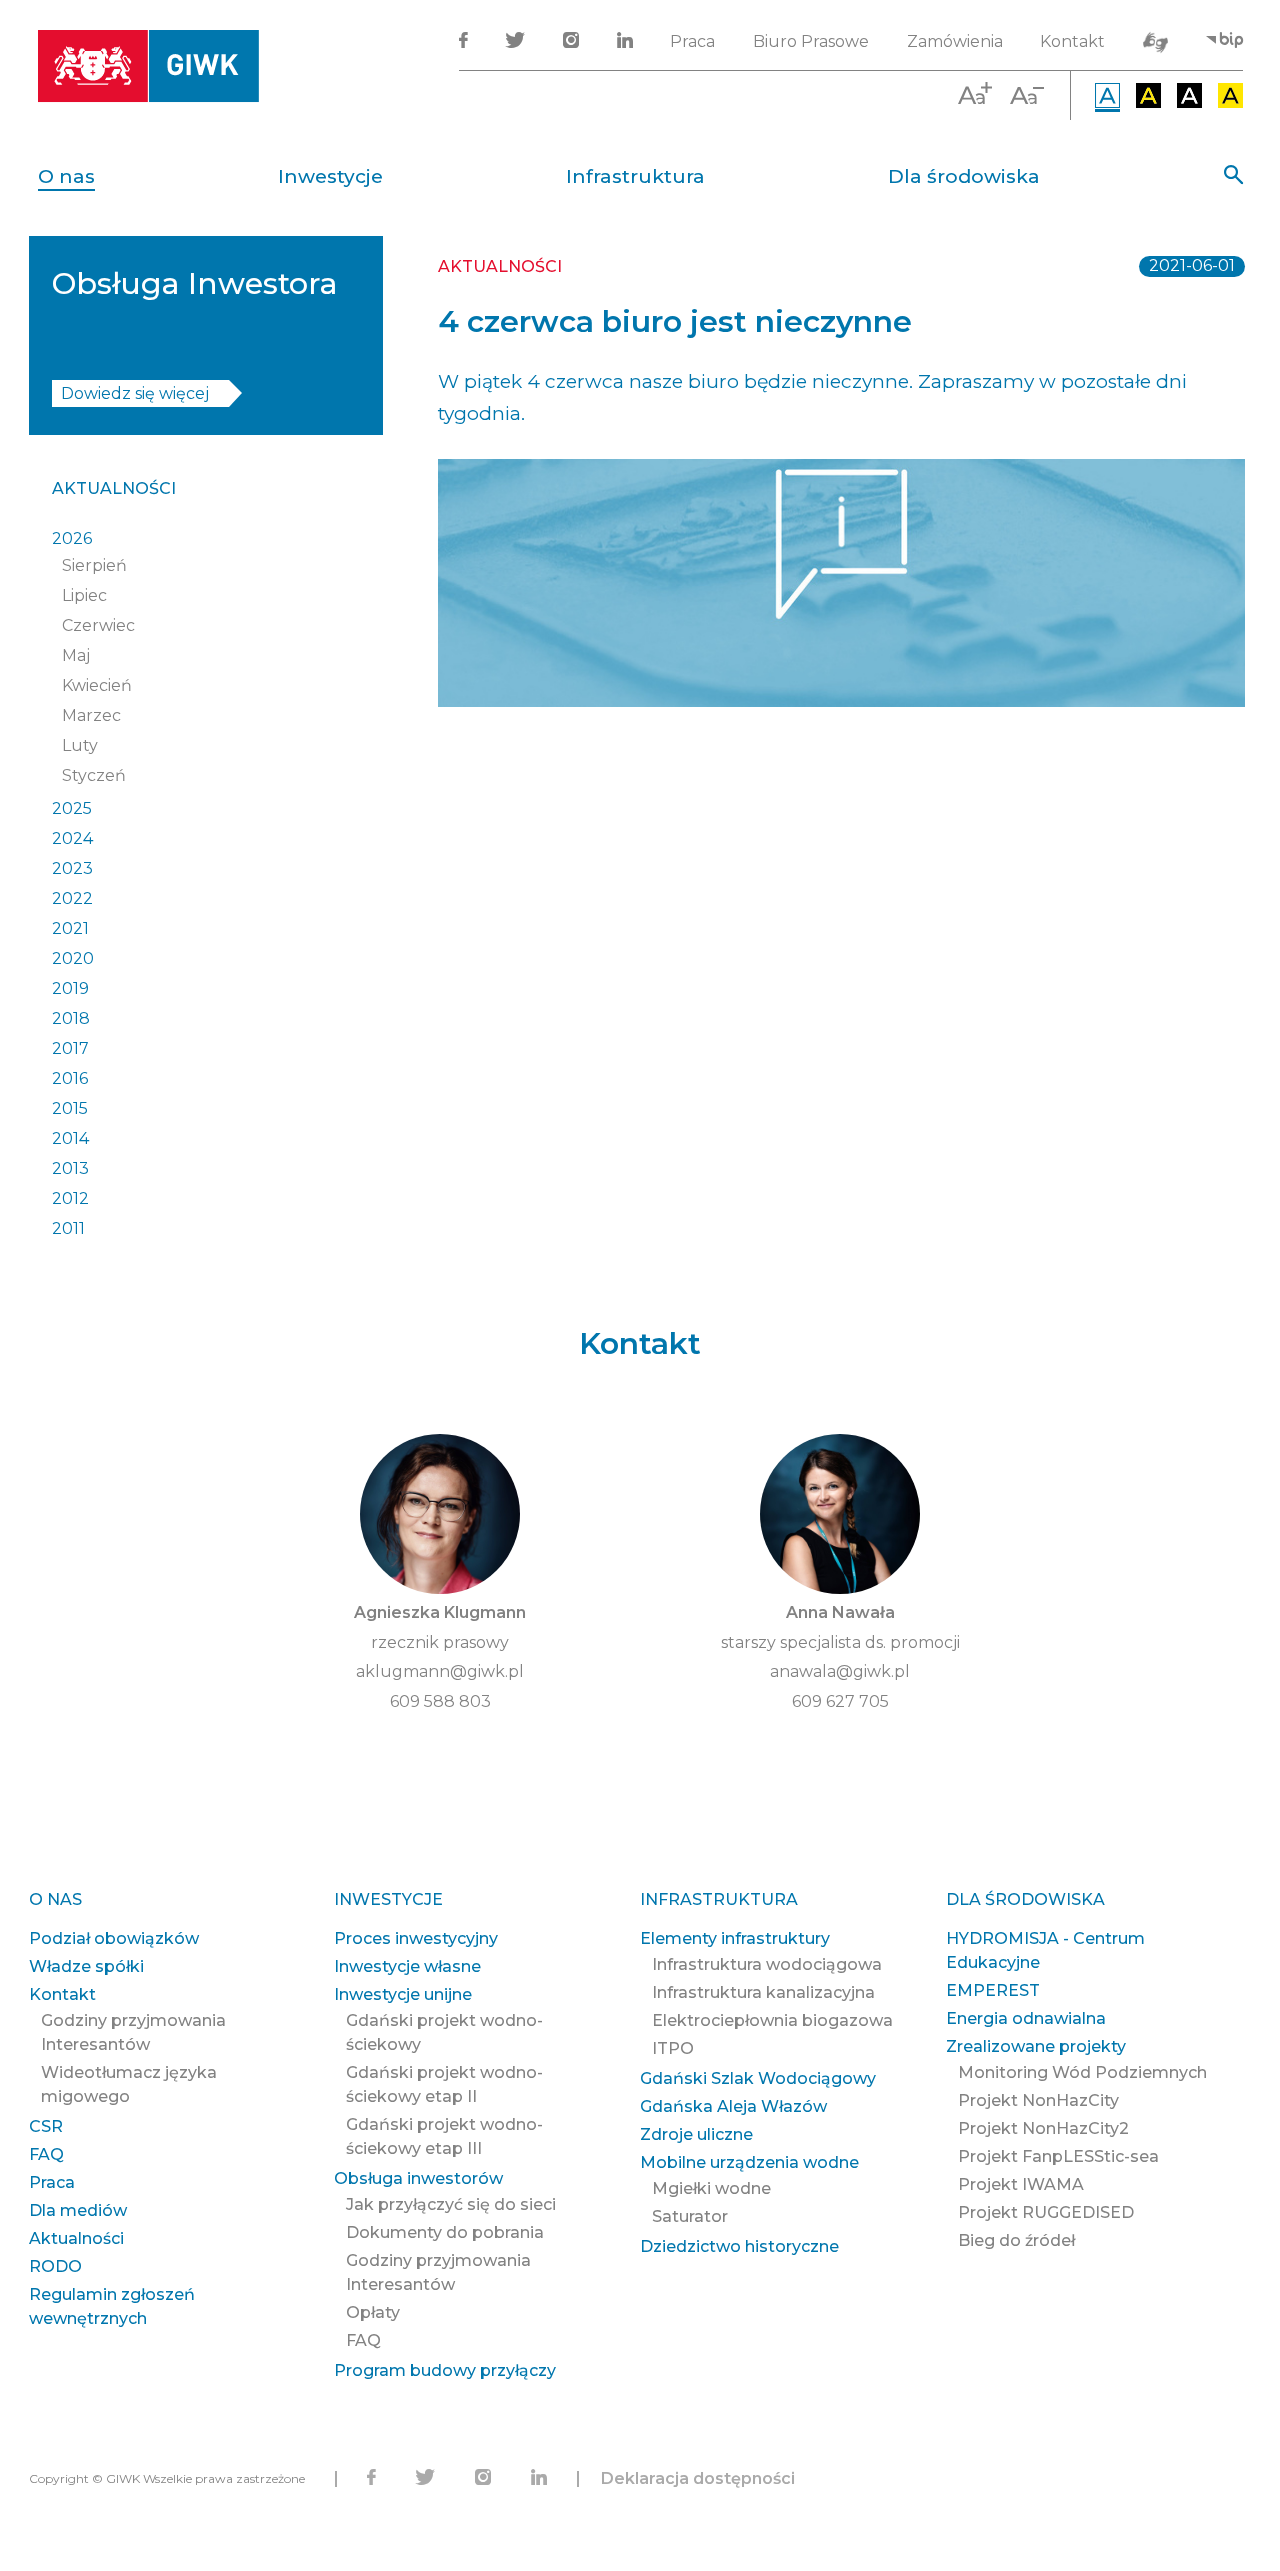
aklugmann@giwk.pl (440, 1671)
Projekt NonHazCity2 (1043, 2128)
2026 (72, 538)
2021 (70, 928)
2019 (70, 988)
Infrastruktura (635, 176)
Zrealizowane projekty (1036, 2046)
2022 (72, 898)
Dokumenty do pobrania (445, 2232)
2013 (70, 1168)
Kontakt (1072, 41)
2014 (70, 1138)
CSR (46, 2126)
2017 (70, 1048)
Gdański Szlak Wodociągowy (758, 2078)
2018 (71, 1018)
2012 (70, 1198)
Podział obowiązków (114, 1938)
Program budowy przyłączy (445, 2370)
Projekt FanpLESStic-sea (1058, 2156)
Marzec (91, 715)
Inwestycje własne (407, 1966)
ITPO (673, 2048)
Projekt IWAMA (1021, 2184)
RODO (55, 2266)
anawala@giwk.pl (840, 1671)
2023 (72, 868)
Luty (80, 745)
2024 (72, 838)
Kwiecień (97, 685)
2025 (72, 808)
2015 (70, 1108)
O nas (66, 176)
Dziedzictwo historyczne (739, 2246)
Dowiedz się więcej (135, 393)
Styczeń (94, 775)
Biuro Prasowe (811, 41)
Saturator (690, 2216)
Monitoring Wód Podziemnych (1082, 2072)
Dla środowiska (964, 176)
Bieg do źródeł (1016, 2240)
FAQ (46, 2154)
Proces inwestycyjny (416, 1938)
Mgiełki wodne (711, 2188)
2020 (73, 958)
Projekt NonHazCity (1038, 2100)
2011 (68, 1228)
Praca (692, 41)
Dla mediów (78, 2210)
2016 (70, 1078)
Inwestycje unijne (403, 1994)
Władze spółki (86, 1966)
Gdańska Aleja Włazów (733, 2106)
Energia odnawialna (1026, 2018)
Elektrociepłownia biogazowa (772, 2020)
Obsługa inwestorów (418, 2178)
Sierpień (94, 565)
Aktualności (114, 488)
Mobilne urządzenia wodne (749, 2162)
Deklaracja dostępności (698, 2478)
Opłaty (373, 2312)
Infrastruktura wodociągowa (767, 1964)
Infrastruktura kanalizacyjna (763, 1992)
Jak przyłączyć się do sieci (451, 2204)
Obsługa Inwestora (195, 283)
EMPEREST (993, 1990)
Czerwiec (98, 625)
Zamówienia (955, 41)
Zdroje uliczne (696, 2134)
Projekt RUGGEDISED (1046, 2212)
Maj (76, 655)
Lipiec (84, 595)
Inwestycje (330, 176)
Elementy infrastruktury (735, 1938)
